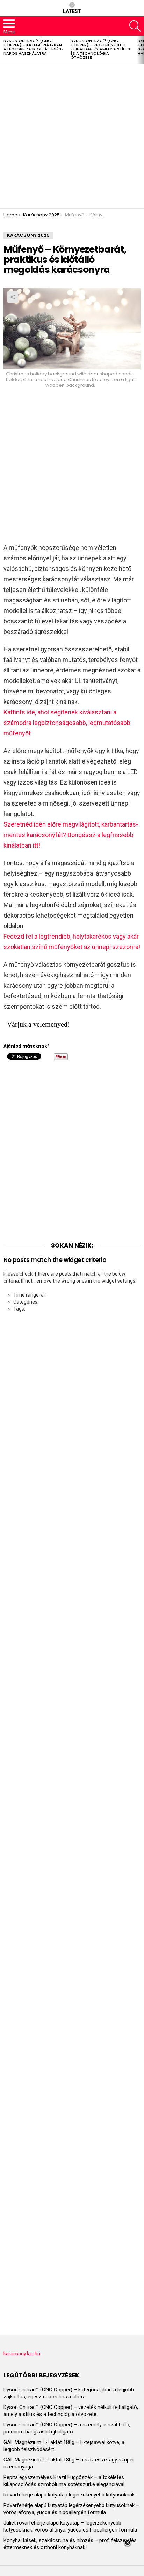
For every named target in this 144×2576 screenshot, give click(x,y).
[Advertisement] (72, 136)
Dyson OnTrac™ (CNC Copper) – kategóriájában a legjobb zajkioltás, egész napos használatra (34, 47)
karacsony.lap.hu (22, 2354)
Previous (3, 50)
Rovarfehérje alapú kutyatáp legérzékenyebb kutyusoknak (69, 2495)
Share (13, 297)
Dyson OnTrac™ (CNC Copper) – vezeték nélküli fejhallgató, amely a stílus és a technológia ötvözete (100, 49)
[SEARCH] (135, 26)
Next (141, 50)
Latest (72, 11)
